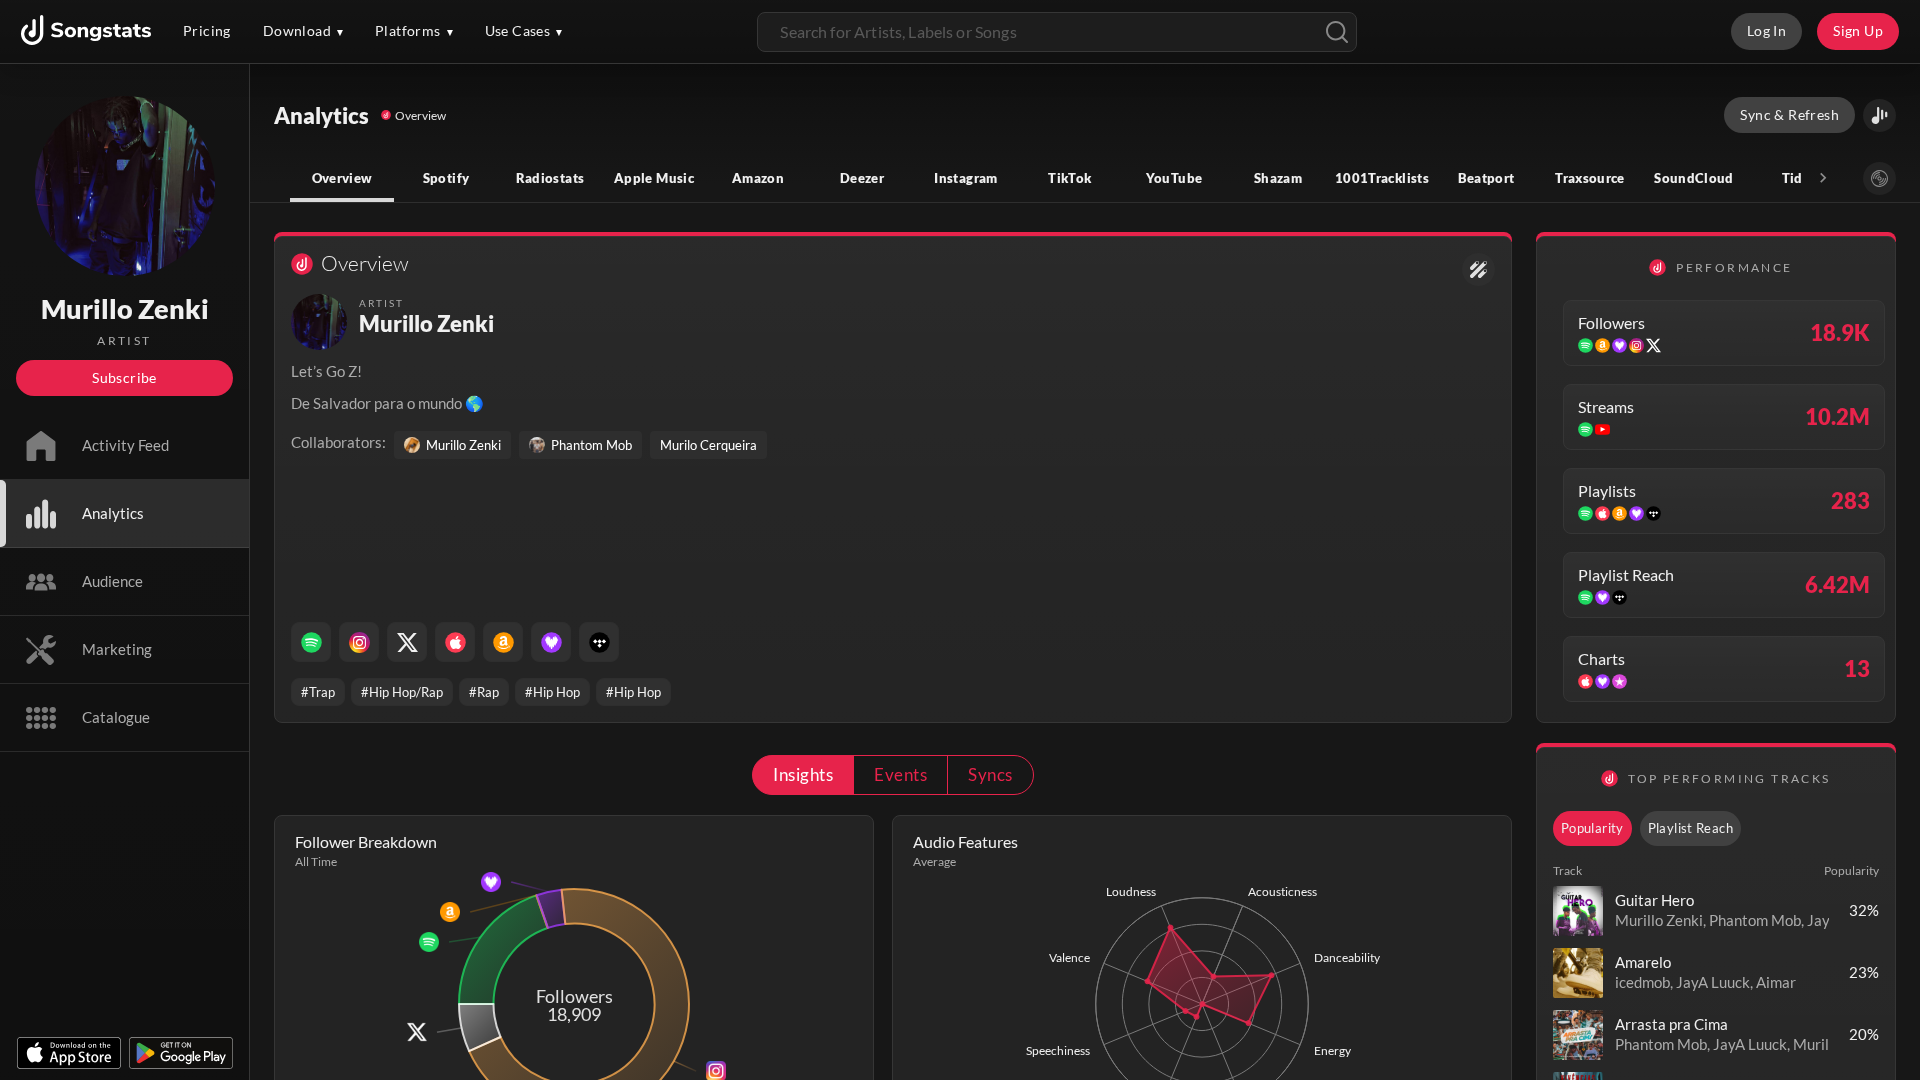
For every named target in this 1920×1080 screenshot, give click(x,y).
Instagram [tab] (965, 178)
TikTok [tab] (1069, 178)
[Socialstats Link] (1478, 269)
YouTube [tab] (1174, 178)
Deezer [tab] (862, 178)
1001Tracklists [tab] (1382, 178)
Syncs (990, 774)
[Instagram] (359, 642)
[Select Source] (1879, 178)
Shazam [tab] (1278, 178)
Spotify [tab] (446, 178)
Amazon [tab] (758, 178)
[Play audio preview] (1578, 911)
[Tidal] (599, 642)
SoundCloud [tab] (1694, 178)
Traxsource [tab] (1590, 178)
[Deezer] (551, 642)
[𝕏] (407, 642)
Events (900, 774)
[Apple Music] (455, 642)
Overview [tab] (342, 178)
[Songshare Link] (1879, 115)
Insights (803, 774)
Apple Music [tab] (654, 178)
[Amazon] (503, 642)
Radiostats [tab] (550, 178)
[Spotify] (311, 642)
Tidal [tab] (1798, 178)
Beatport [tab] (1486, 178)
